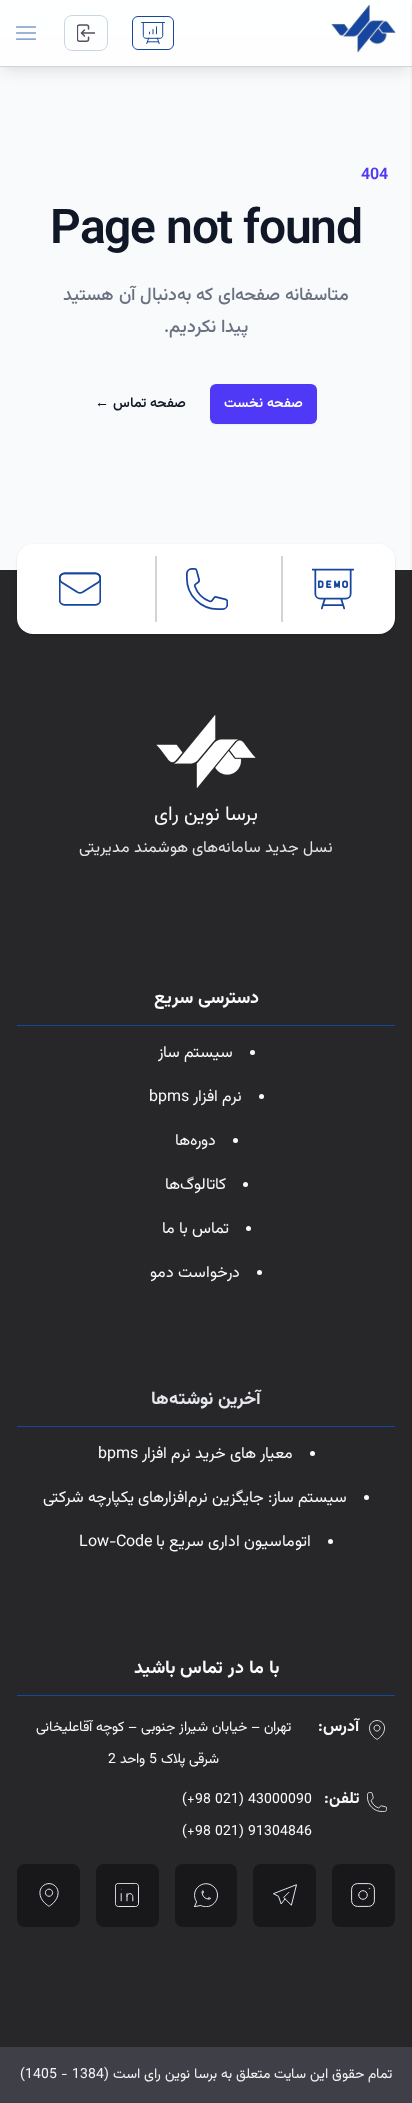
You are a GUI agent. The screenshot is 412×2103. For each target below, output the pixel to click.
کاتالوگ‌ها (195, 1185)
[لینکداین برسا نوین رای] (127, 1895)
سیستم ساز (195, 1053)
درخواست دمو (195, 1273)
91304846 (247, 1832)
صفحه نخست (263, 404)
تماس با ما (195, 1229)
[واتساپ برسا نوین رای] (206, 1895)
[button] (26, 33)
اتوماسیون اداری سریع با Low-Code (195, 1542)
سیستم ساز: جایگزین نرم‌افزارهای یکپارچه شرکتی (195, 1498)
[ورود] (86, 33)
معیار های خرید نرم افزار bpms (195, 1454)
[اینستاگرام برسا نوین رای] (363, 1895)
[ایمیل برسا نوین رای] (80, 589)
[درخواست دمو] (153, 33)
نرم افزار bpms (195, 1097)
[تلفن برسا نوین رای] (207, 589)
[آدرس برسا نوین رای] (48, 1895)
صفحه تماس (140, 404)
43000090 (247, 1800)
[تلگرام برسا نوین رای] (284, 1895)
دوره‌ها (195, 1141)
